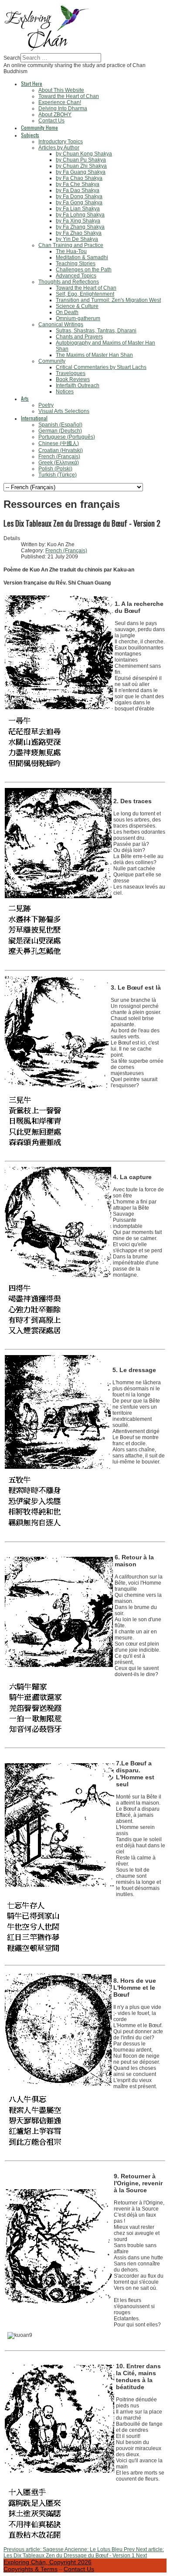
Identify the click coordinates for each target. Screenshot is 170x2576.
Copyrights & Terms (31, 2569)
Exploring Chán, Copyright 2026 (48, 2562)
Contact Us (79, 2569)
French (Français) (66, 551)
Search (12, 58)
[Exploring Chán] (47, 50)
